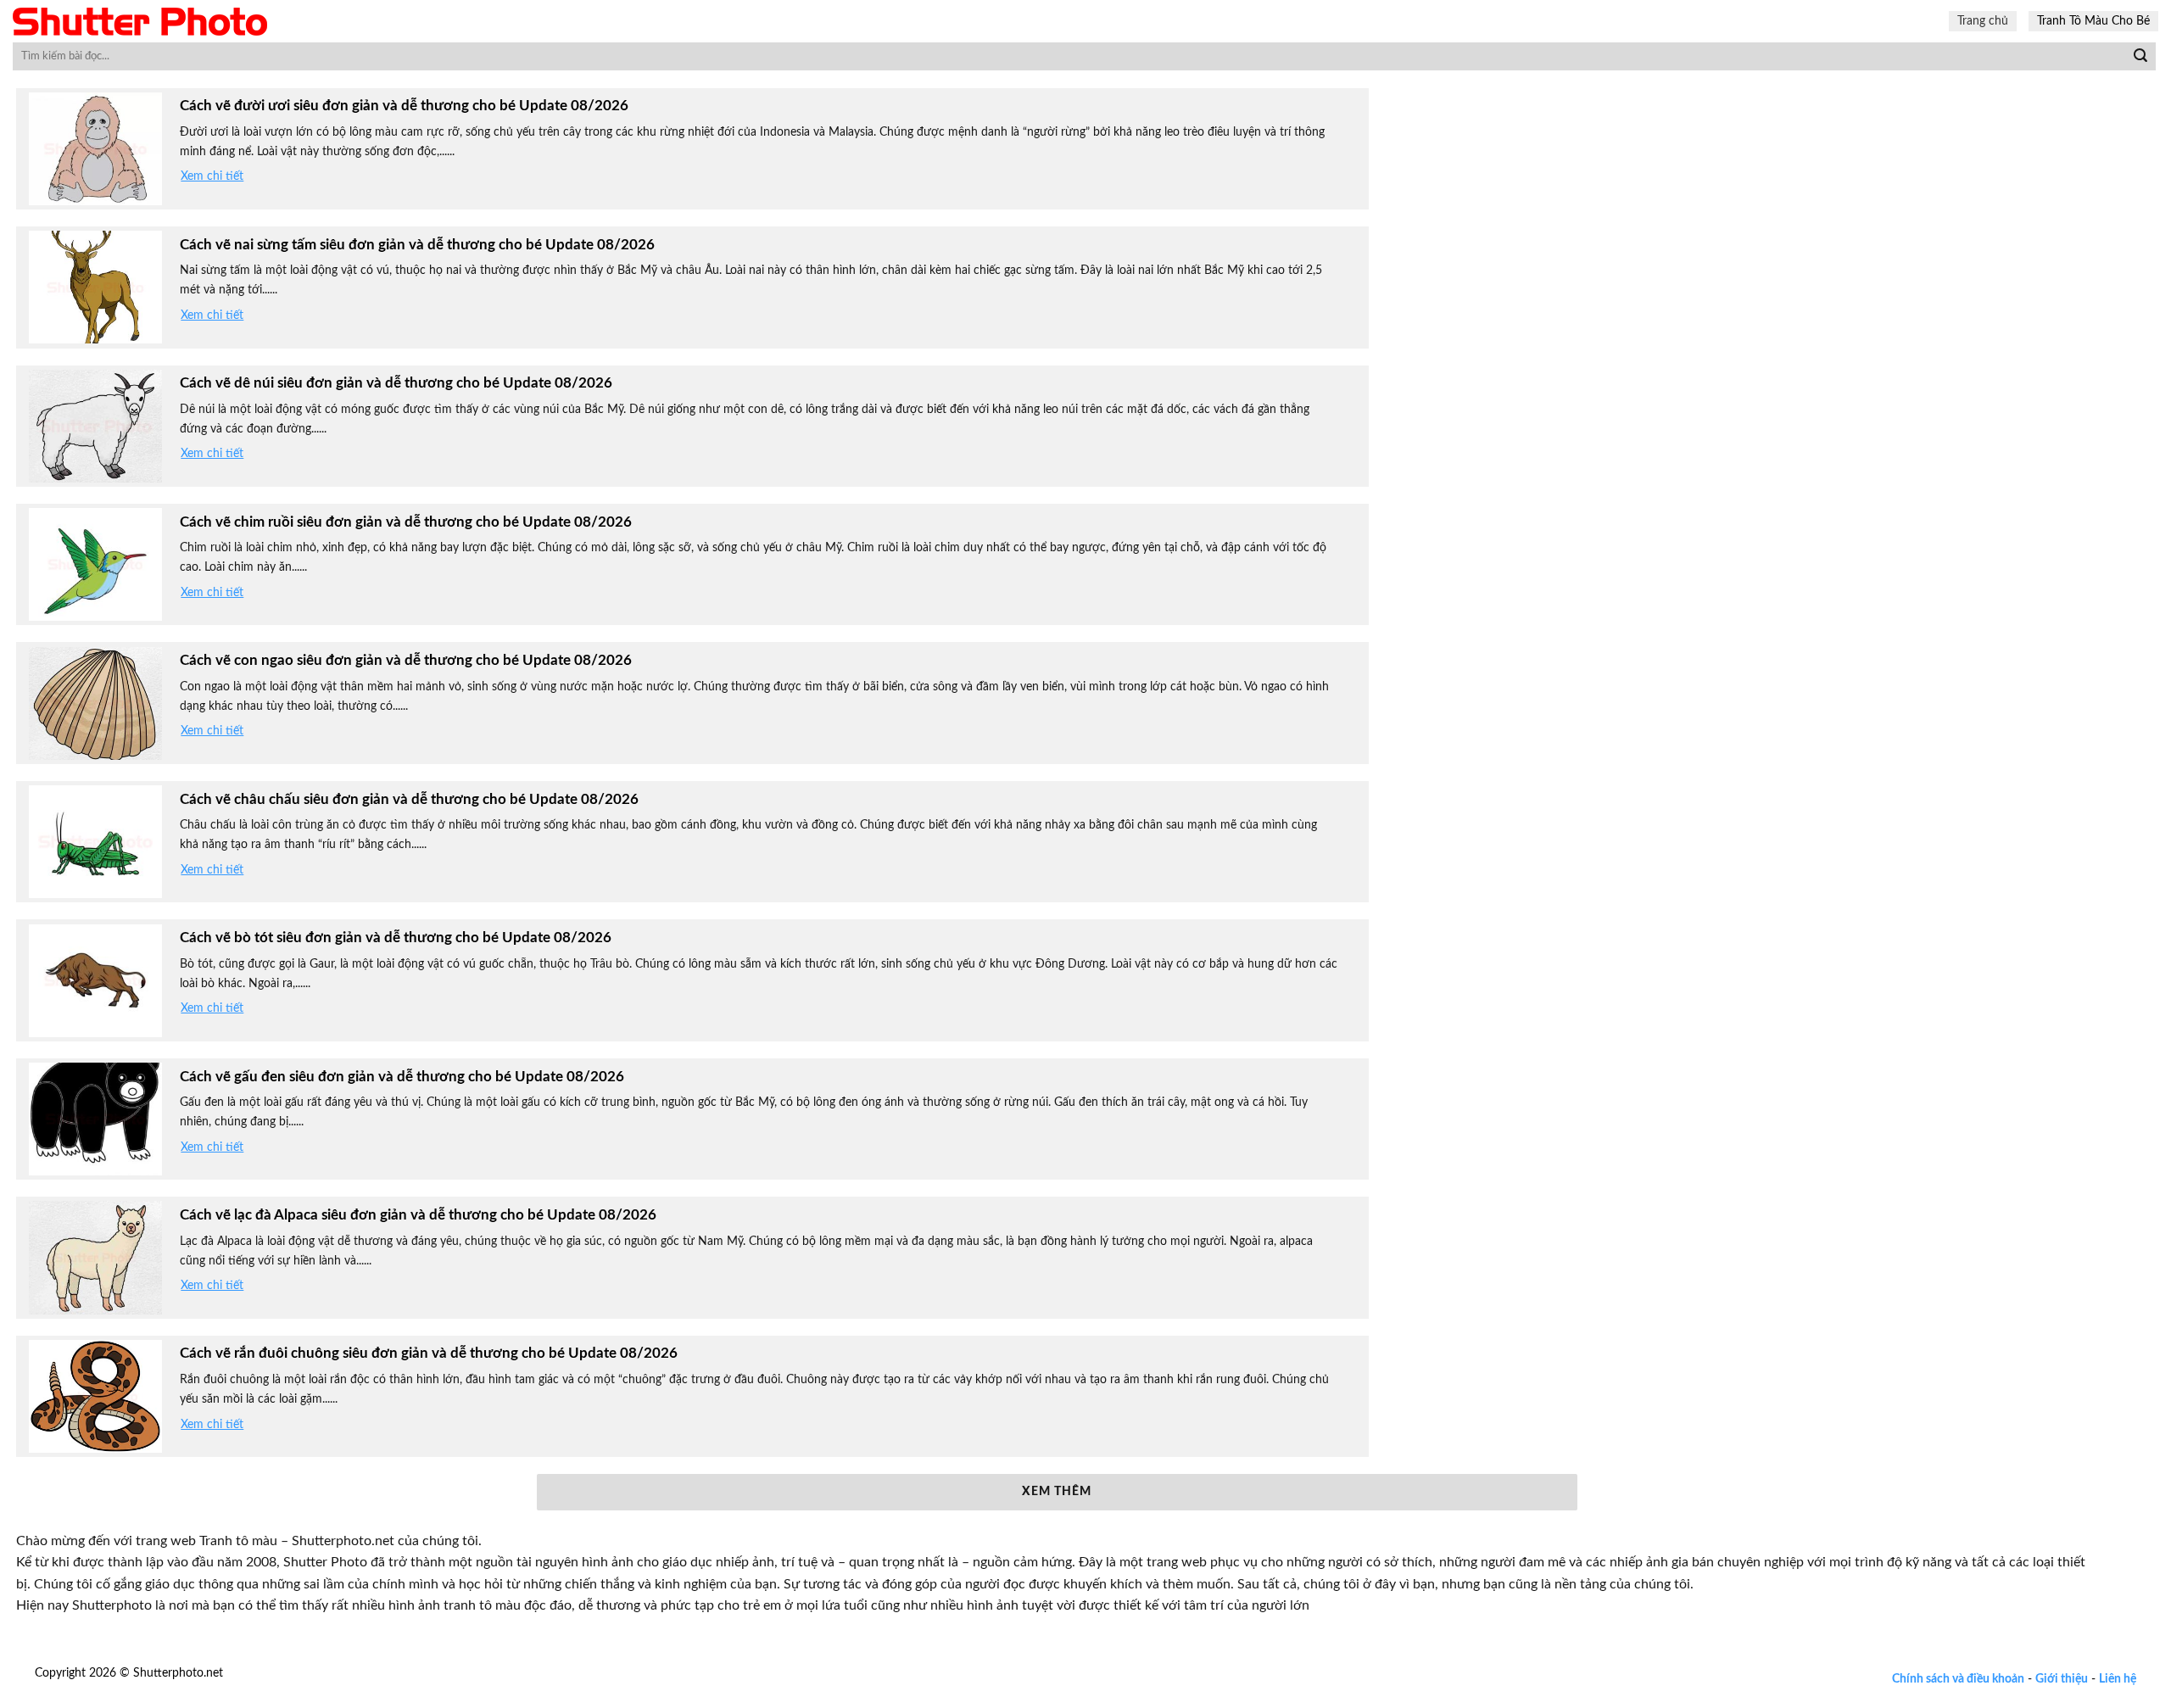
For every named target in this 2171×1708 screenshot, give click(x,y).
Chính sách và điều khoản (1958, 1679)
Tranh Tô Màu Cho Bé (2093, 21)
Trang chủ (1983, 21)
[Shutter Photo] (140, 22)
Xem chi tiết (212, 176)
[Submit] (2140, 57)
